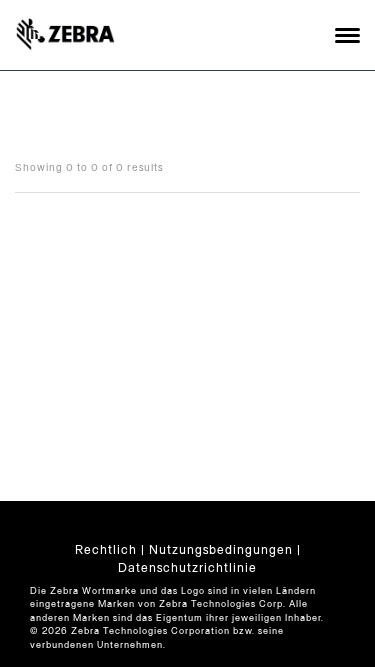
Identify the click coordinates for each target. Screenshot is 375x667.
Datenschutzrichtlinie (187, 568)
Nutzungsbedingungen (221, 550)
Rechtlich (106, 550)
